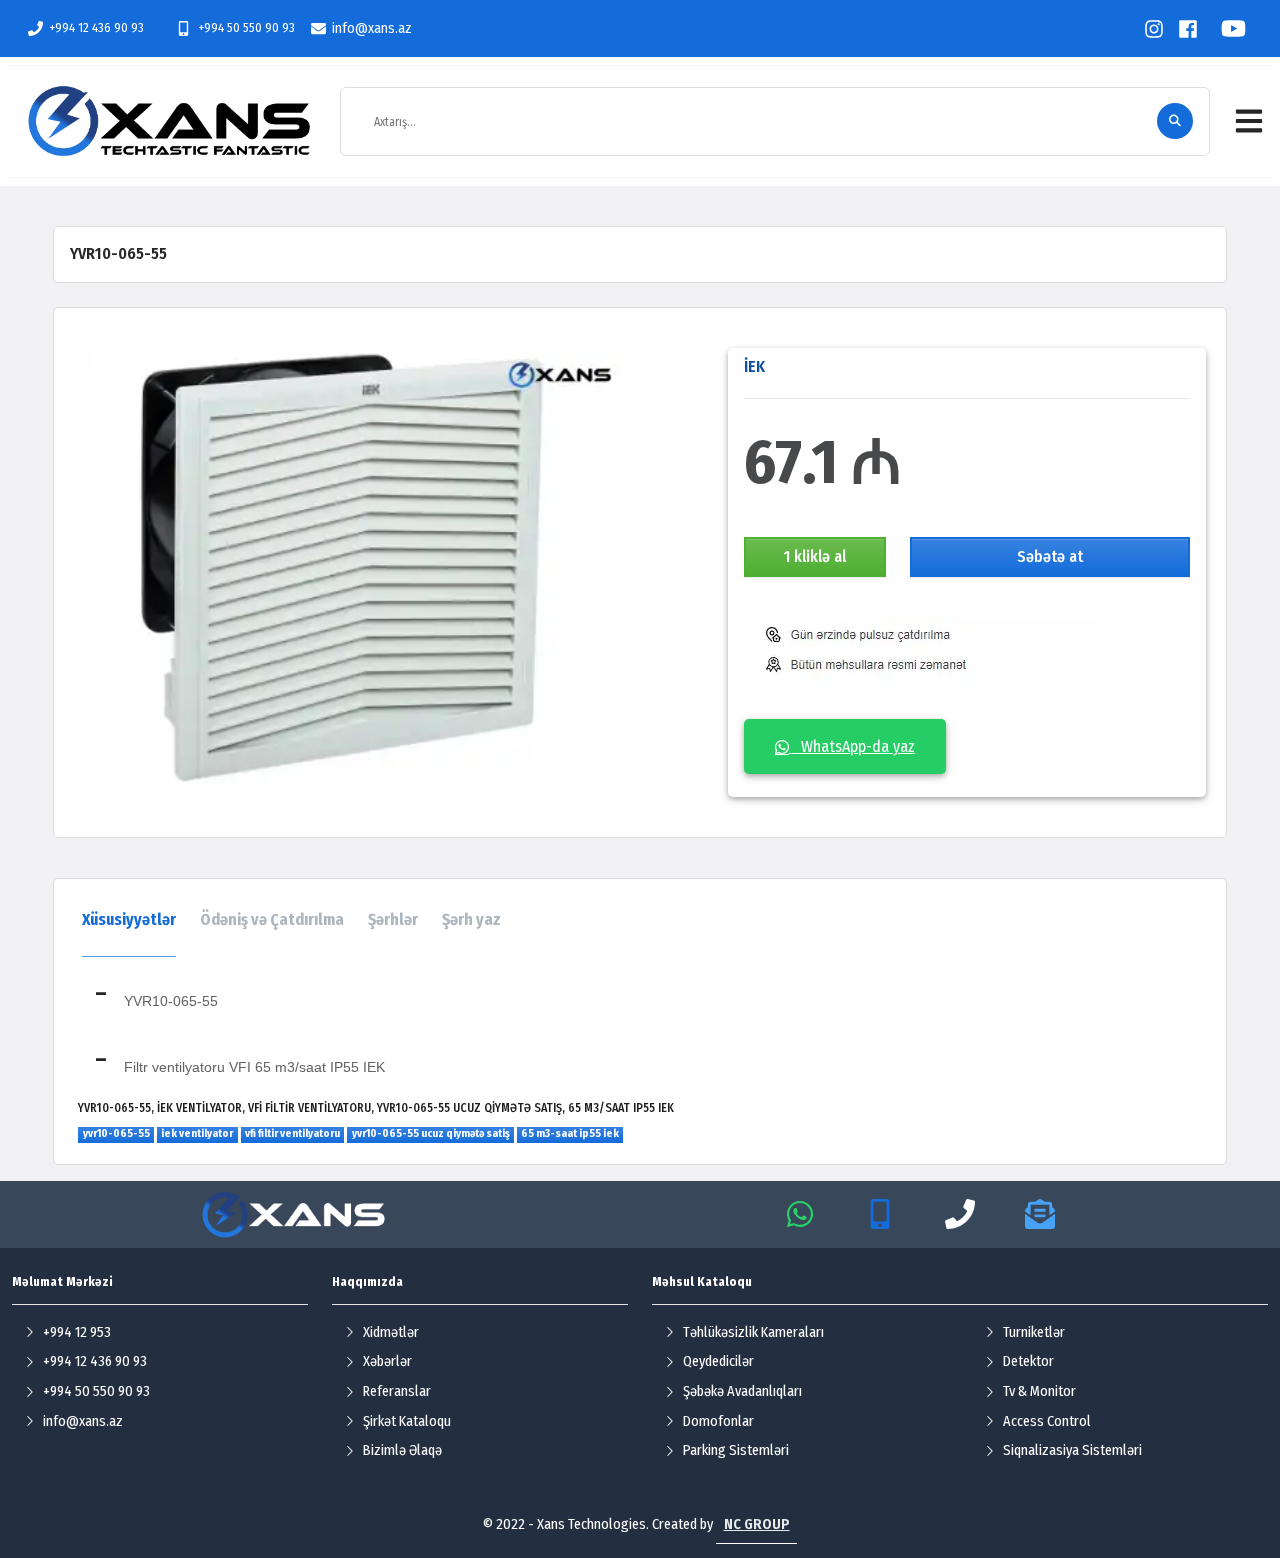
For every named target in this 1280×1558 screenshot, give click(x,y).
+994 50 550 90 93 (246, 27)
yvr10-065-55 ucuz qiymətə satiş (431, 1133)
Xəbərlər (387, 1361)
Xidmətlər (391, 1332)
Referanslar (397, 1391)
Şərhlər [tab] (393, 919)
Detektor (1028, 1361)
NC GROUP (757, 1524)
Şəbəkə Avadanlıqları (742, 1391)
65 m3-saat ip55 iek (570, 1133)
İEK (754, 366)
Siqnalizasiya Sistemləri (1072, 1450)
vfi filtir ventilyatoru (292, 1133)
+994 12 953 (77, 1332)
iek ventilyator (197, 1133)
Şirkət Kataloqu (407, 1421)
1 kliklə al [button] (815, 556)
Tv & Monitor (1039, 1391)
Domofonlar (718, 1421)
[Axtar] (1175, 121)
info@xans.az (372, 28)
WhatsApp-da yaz (852, 746)
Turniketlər (1034, 1332)
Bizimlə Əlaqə (402, 1450)
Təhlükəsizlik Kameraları (753, 1332)
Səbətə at (1050, 556)
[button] (1249, 121)
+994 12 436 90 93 (96, 27)
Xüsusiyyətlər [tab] (129, 919)
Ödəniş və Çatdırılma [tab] (272, 919)
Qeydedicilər (718, 1361)
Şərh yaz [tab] (471, 919)
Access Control (1047, 1421)
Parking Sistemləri (736, 1450)
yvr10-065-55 (116, 1133)
